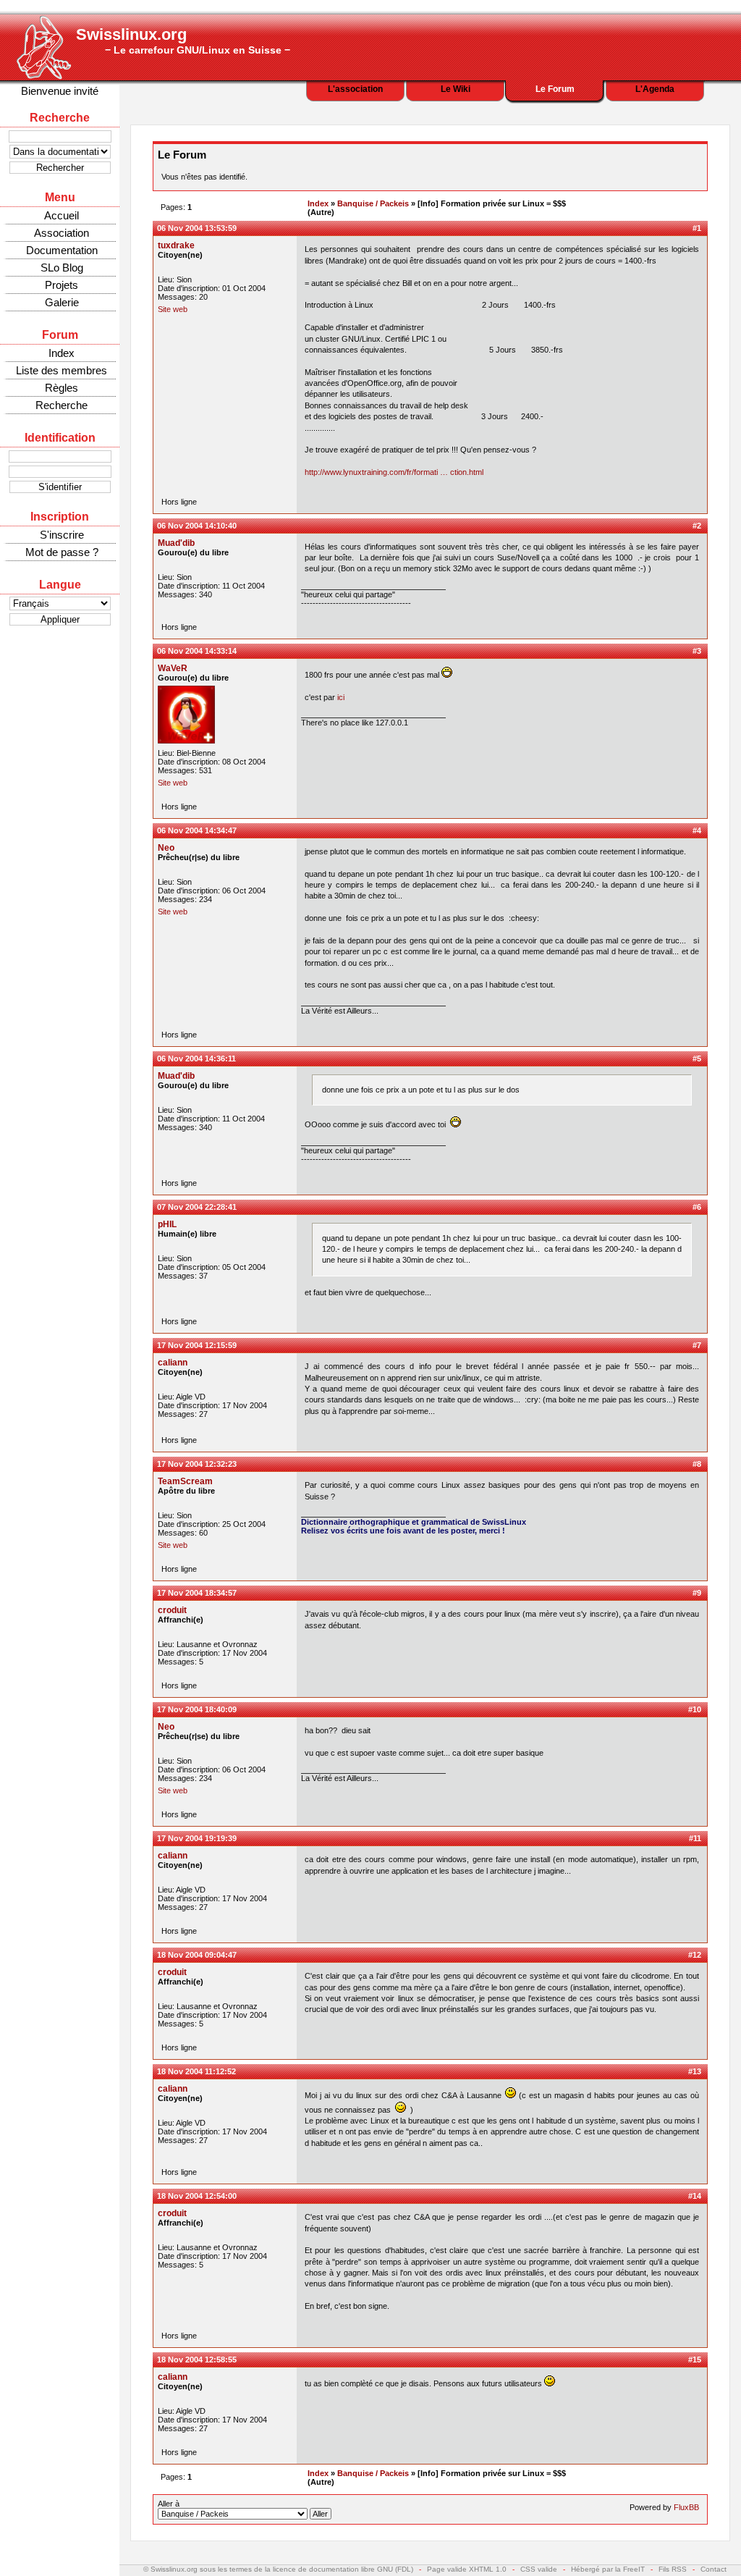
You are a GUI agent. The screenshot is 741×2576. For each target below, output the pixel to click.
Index (62, 353)
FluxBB (686, 2507)
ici (341, 697)
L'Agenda (655, 89)
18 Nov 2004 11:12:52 (196, 2071)
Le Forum (555, 89)
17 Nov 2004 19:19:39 (197, 1838)
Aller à (169, 2504)
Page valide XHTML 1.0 (467, 2569)
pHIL (167, 1224)
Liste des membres (62, 370)
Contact (714, 2569)
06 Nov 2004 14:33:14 (197, 651)
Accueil (62, 215)
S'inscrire (62, 535)
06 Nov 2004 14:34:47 (197, 830)
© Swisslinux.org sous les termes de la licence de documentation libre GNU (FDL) (278, 2569)
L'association (355, 89)
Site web (173, 309)
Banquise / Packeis (373, 203)
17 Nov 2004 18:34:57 (197, 1593)
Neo (166, 848)
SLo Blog (62, 268)
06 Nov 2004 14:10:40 (197, 526)
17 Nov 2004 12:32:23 (197, 1464)
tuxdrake (176, 245)
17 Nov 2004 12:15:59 (197, 1345)
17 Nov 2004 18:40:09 (197, 1709)
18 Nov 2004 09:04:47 (197, 1955)
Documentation (62, 250)
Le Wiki (456, 89)
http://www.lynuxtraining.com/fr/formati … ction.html (394, 472)
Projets (62, 285)
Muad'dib (176, 543)
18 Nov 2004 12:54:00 (197, 2196)
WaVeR (173, 668)
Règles (62, 388)
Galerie (62, 302)
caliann (173, 1363)
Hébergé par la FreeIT (608, 2569)
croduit (172, 1610)
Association (62, 233)
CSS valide (539, 2569)
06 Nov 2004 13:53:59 (197, 228)
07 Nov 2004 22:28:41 (197, 1207)
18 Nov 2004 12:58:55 (197, 2360)
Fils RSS (673, 2569)
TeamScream (185, 1481)
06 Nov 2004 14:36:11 (196, 1058)
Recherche (62, 405)
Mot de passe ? (62, 552)
